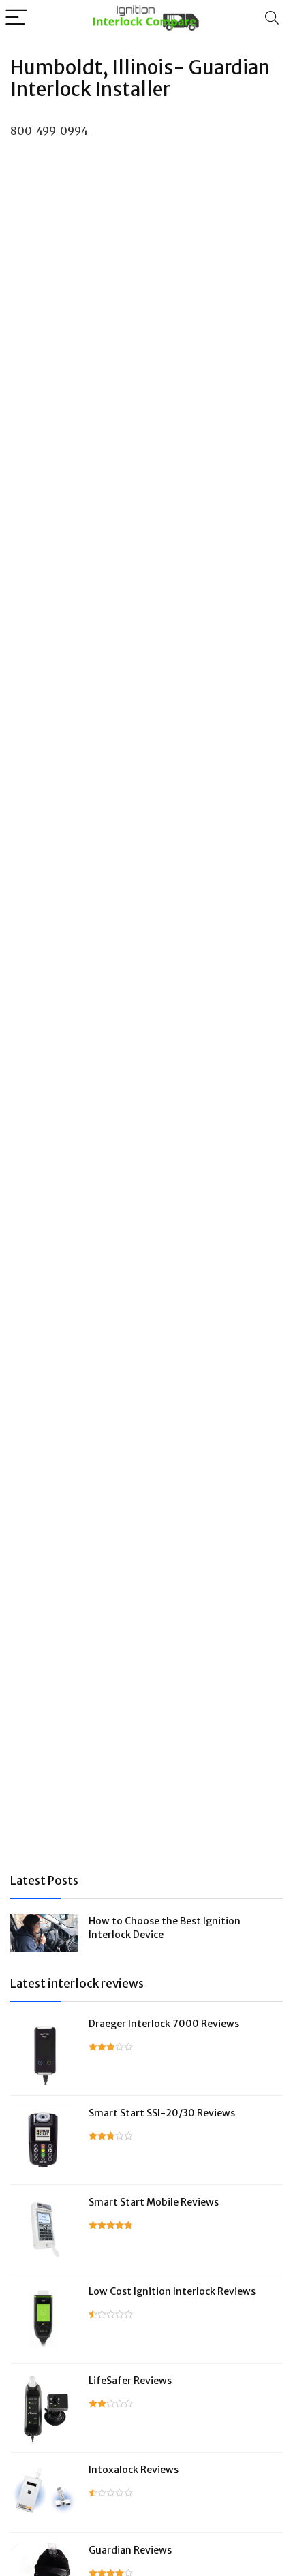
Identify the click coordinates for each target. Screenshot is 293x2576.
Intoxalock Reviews (134, 2470)
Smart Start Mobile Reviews (154, 2202)
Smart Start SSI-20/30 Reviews (162, 2113)
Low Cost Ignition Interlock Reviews (172, 2291)
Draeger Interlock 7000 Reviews (164, 2024)
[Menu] (16, 18)
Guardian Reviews (130, 2550)
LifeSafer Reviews (130, 2381)
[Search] (272, 18)
